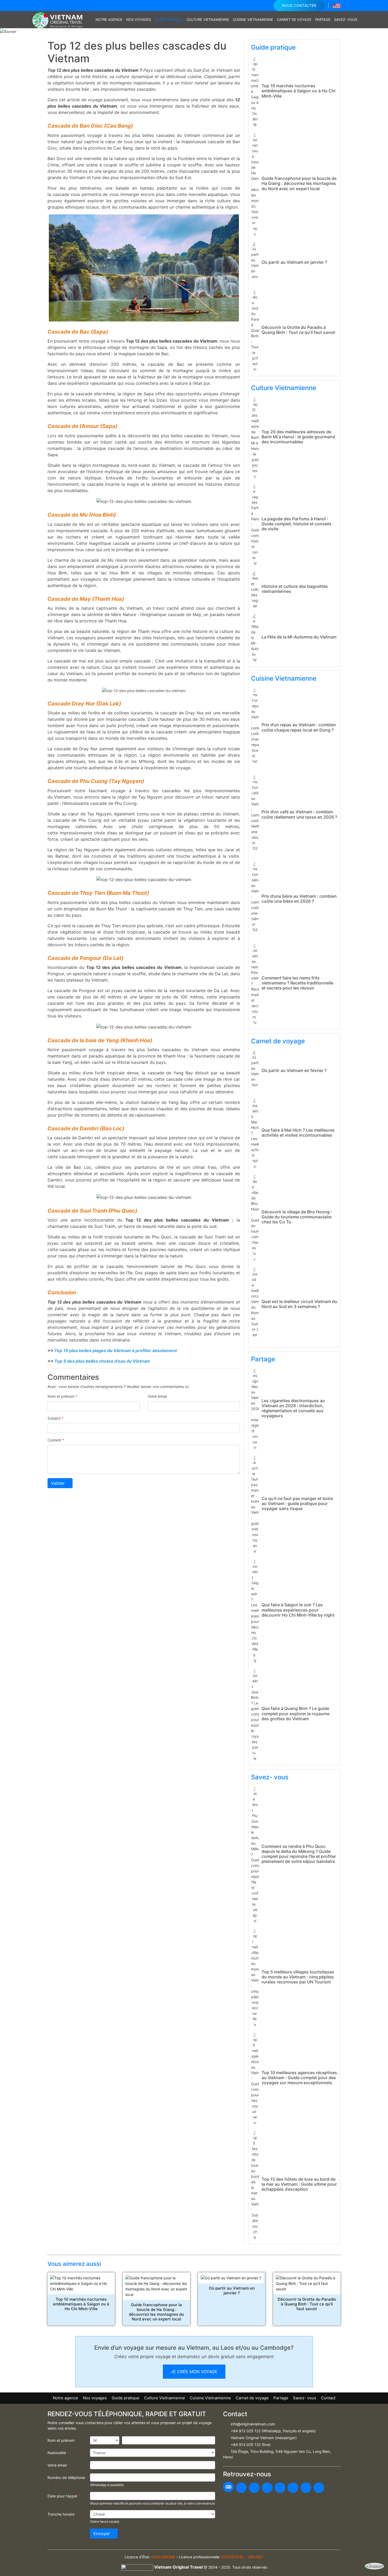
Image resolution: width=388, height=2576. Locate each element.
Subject (56, 1418)
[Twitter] (267, 2488)
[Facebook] (241, 2488)
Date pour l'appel (64, 2496)
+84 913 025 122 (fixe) (251, 2445)
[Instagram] (293, 2488)
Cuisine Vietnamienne (253, 20)
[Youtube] (254, 2488)
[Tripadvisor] (228, 2487)
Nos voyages (139, 20)
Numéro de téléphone (66, 2480)
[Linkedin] (306, 2488)
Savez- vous (346, 20)
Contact (328, 2398)
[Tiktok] (319, 2488)
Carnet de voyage (294, 20)
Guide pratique (169, 20)
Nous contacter (299, 5)
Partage (323, 20)
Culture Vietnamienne (208, 20)
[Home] (91, 20)
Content (56, 1440)
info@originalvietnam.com (253, 2424)
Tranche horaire (62, 2514)
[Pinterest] (280, 2488)
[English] (337, 5)
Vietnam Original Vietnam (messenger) (264, 2438)
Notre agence (109, 20)
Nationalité (58, 2453)
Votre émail (157, 1396)
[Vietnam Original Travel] (59, 19)
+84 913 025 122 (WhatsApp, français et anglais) (273, 2431)
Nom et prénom (62, 1396)
